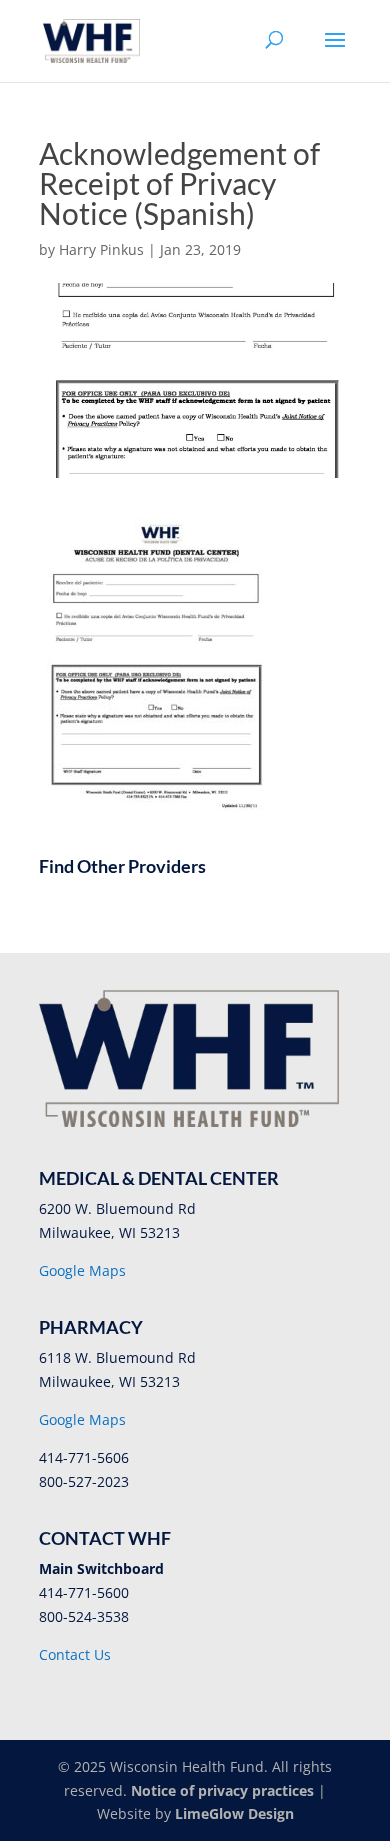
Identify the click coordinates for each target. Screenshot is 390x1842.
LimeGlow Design (234, 1813)
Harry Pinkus (101, 249)
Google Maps (82, 1270)
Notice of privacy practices (222, 1790)
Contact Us (75, 1654)
